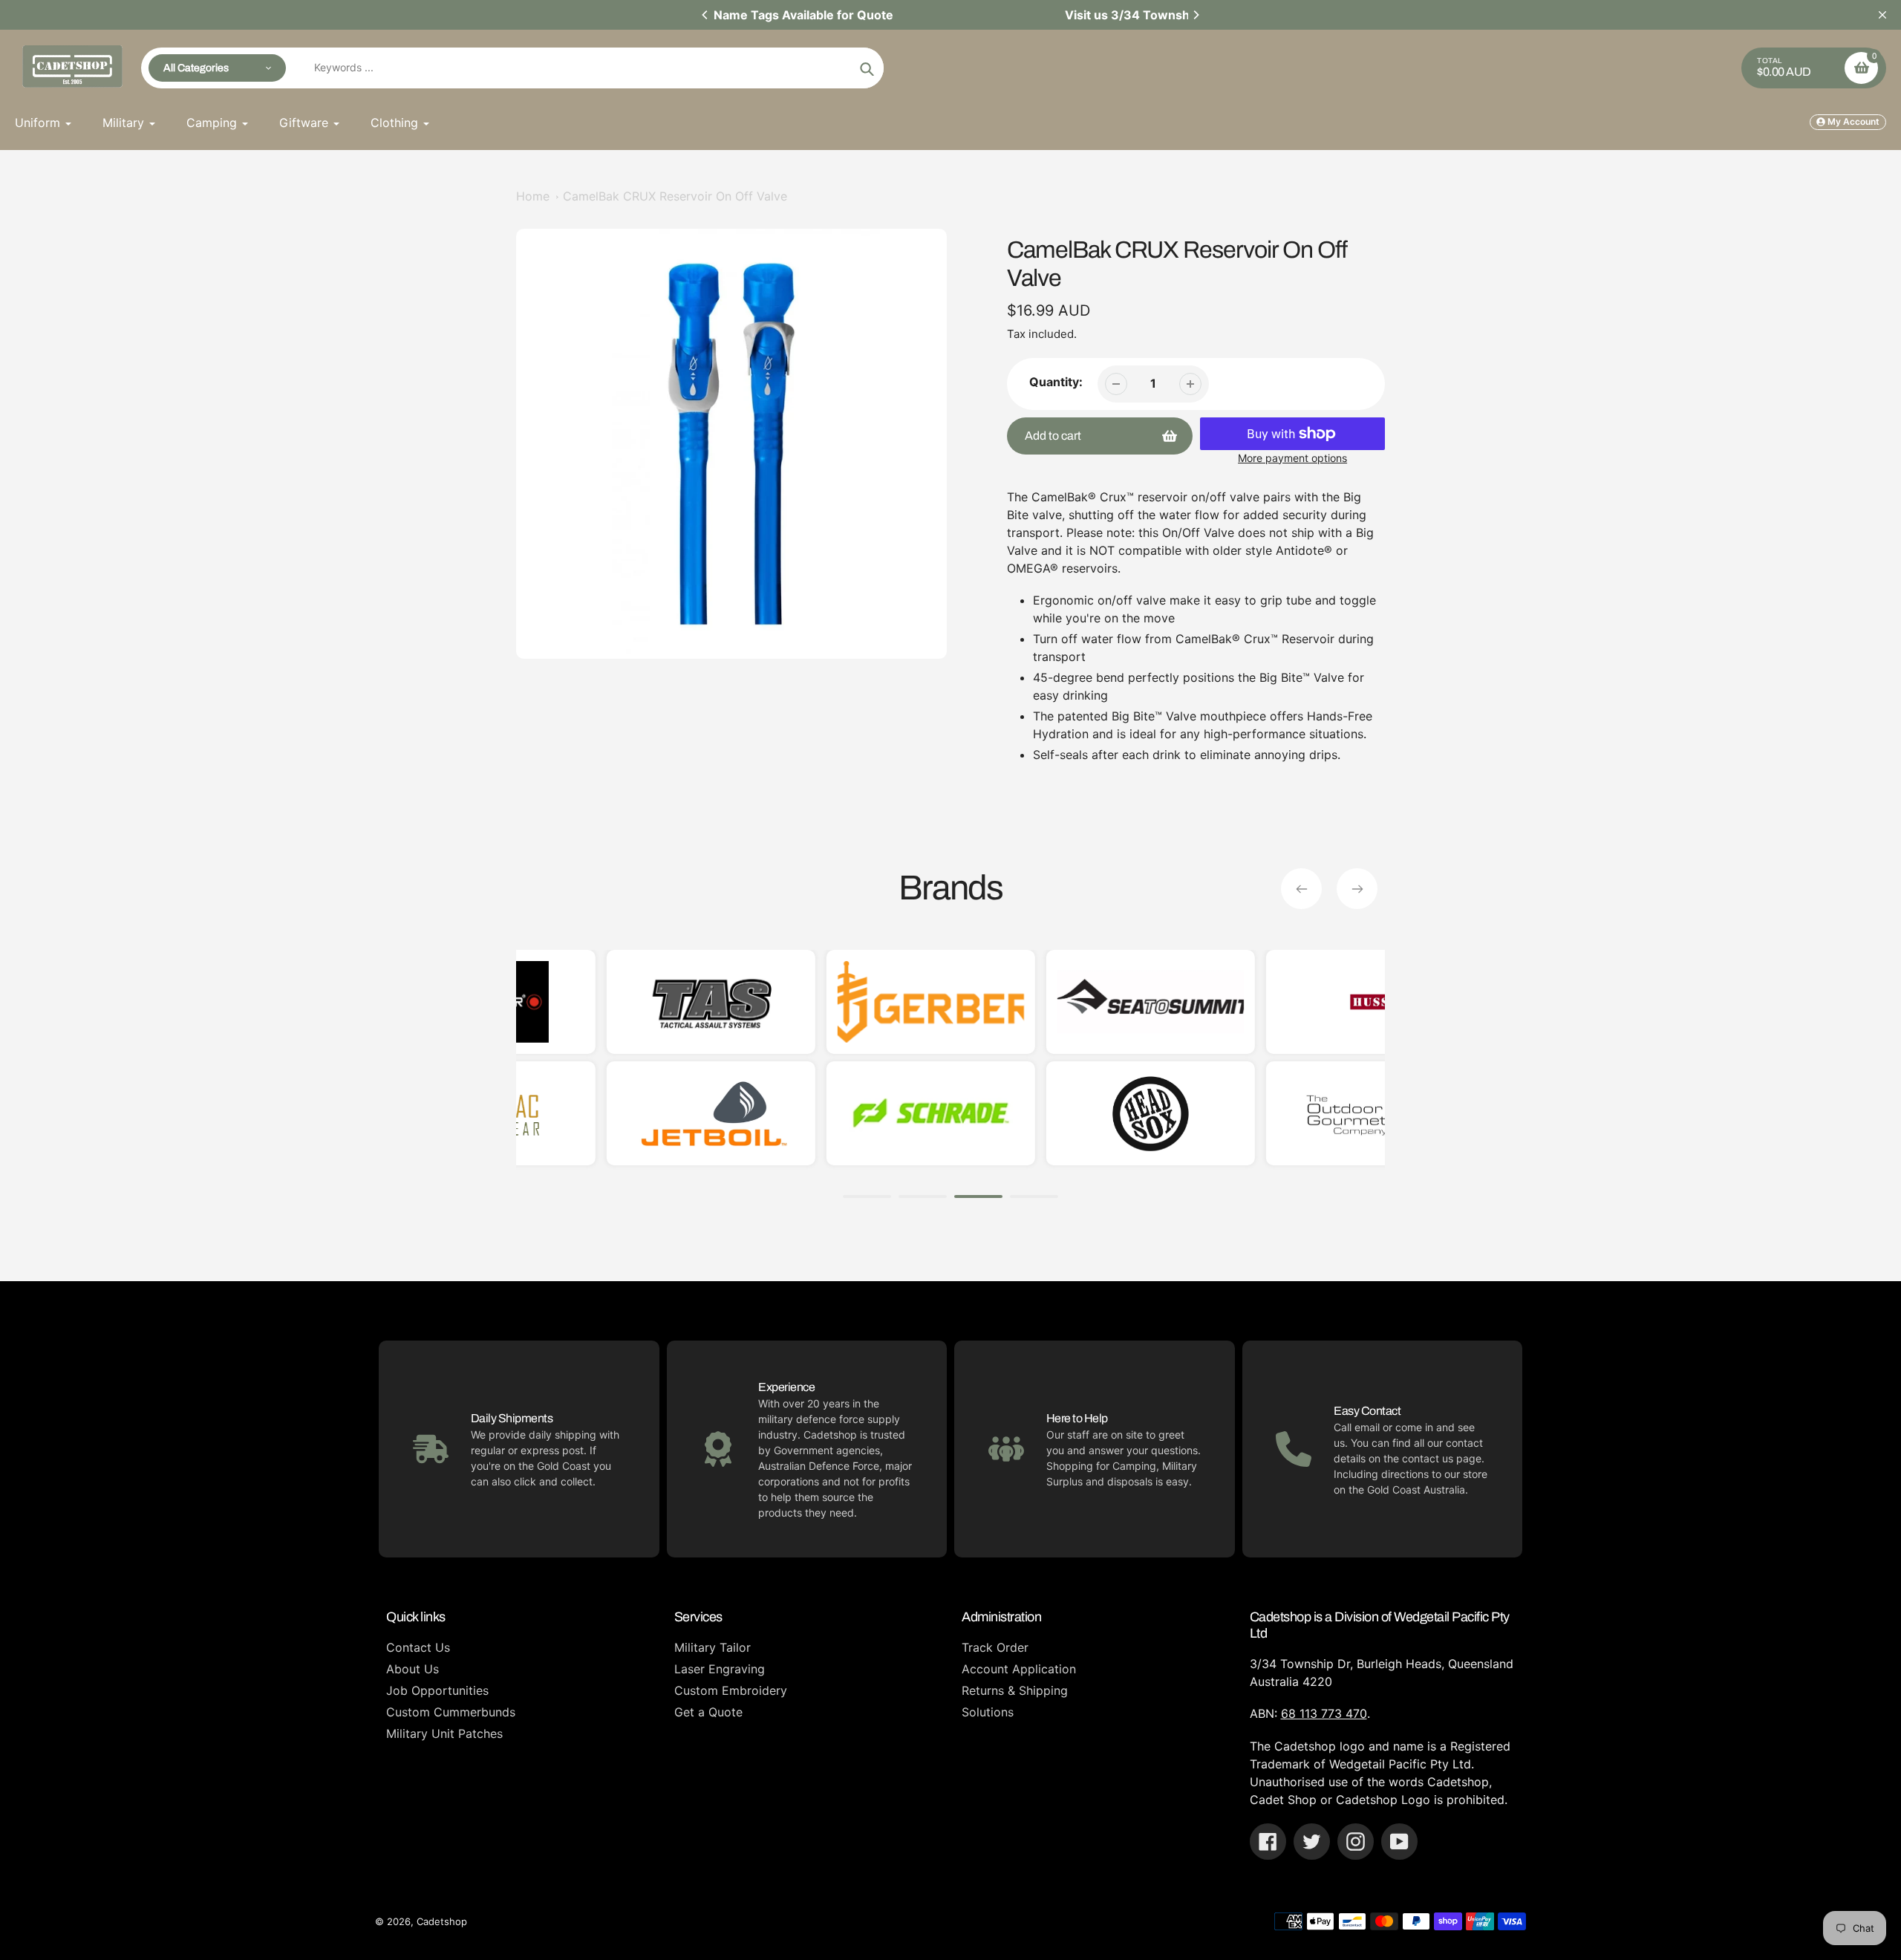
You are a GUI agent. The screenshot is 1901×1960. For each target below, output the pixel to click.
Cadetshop (442, 1921)
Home (533, 196)
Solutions (988, 1712)
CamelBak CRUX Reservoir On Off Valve (675, 196)
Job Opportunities (437, 1690)
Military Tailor (713, 1647)
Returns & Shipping (1015, 1690)
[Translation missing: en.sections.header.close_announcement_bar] (1882, 15)
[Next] (1196, 15)
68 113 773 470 (1324, 1713)
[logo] (1287, 1002)
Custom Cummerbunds (451, 1712)
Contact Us (418, 1647)
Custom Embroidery (731, 1690)
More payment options (1292, 458)
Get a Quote (708, 1712)
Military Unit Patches (444, 1733)
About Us (413, 1669)
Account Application (1019, 1669)
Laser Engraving (720, 1669)
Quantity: (1056, 382)
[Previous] (705, 15)
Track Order (995, 1647)
